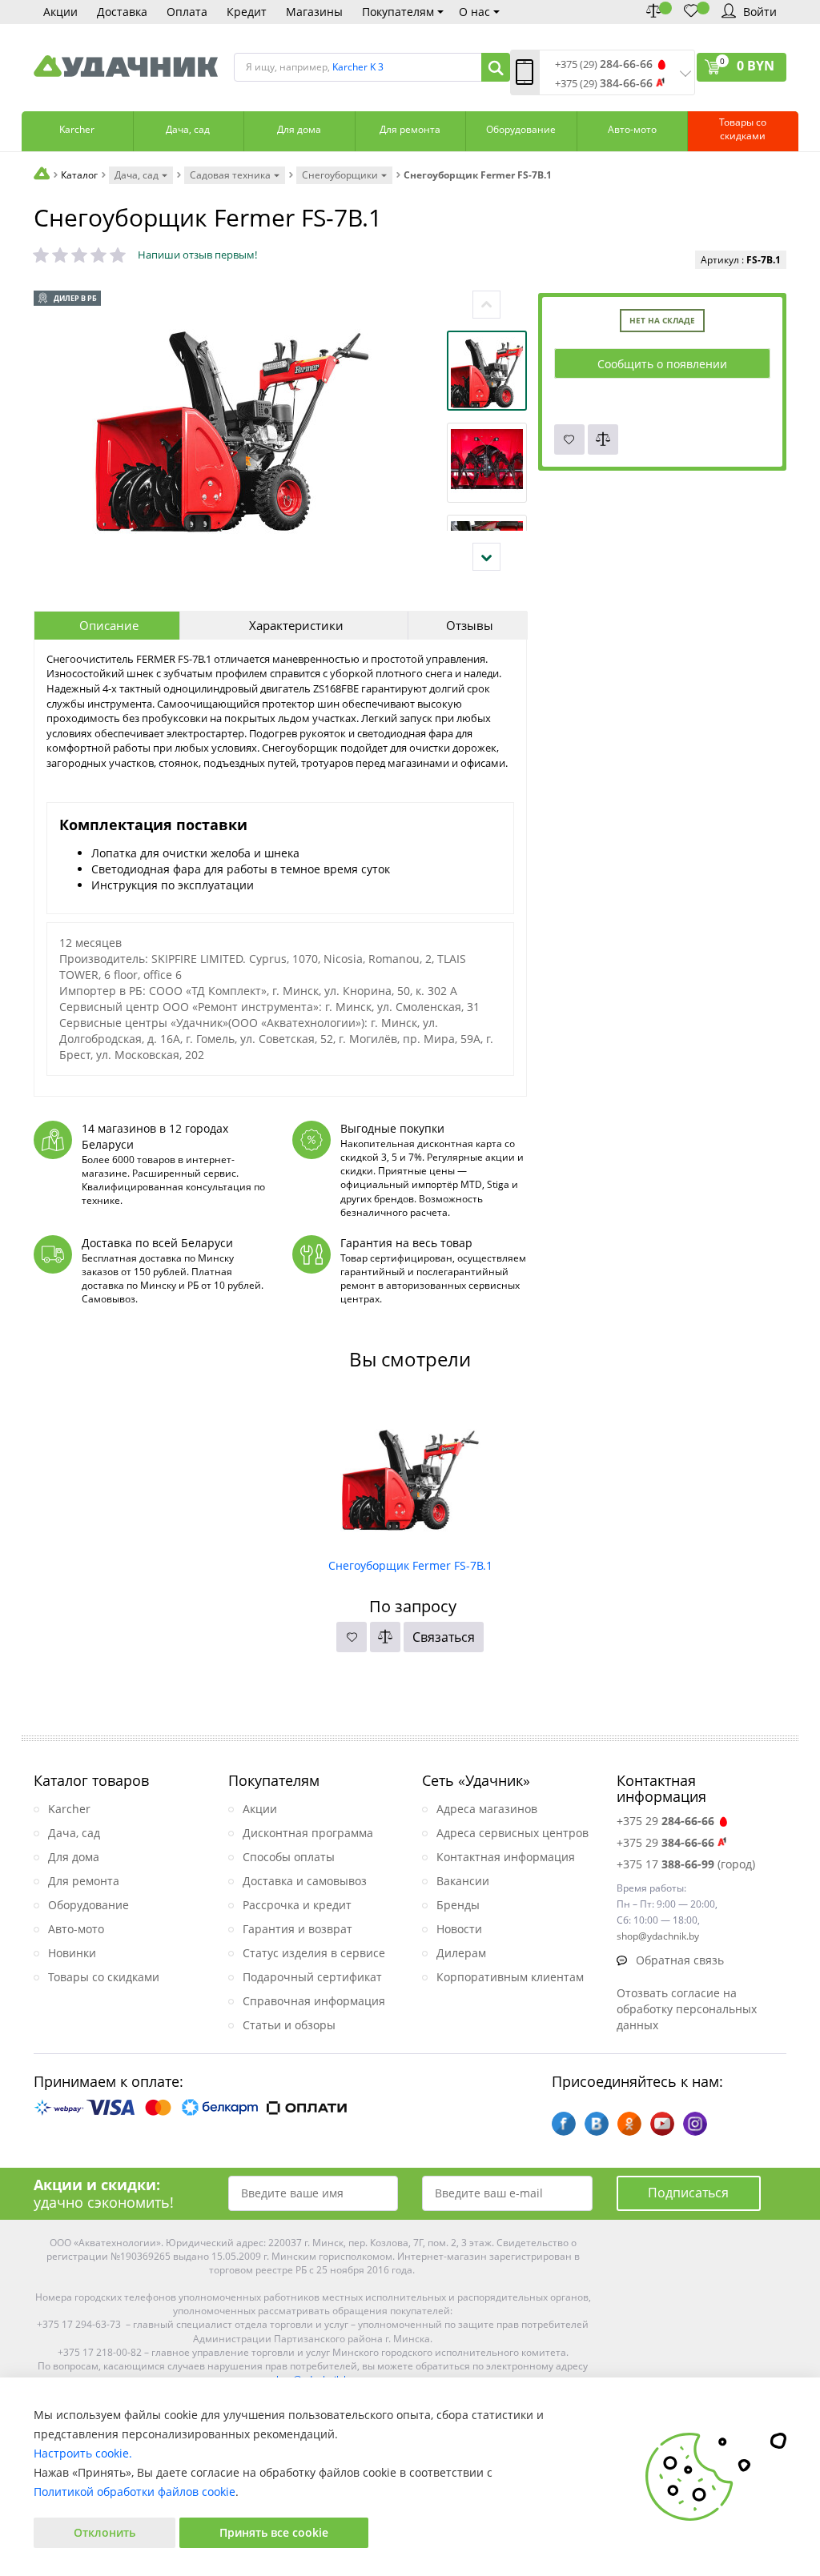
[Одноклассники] (629, 2124)
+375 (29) (604, 64)
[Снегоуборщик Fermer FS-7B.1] (410, 1474)
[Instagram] (695, 2124)
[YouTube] (662, 2124)
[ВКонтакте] (597, 2124)
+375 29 (665, 1821)
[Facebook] (564, 2124)
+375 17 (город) (686, 1864)
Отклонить (105, 2532)
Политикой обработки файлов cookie (135, 2492)
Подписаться (688, 2193)
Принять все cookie (274, 2532)
